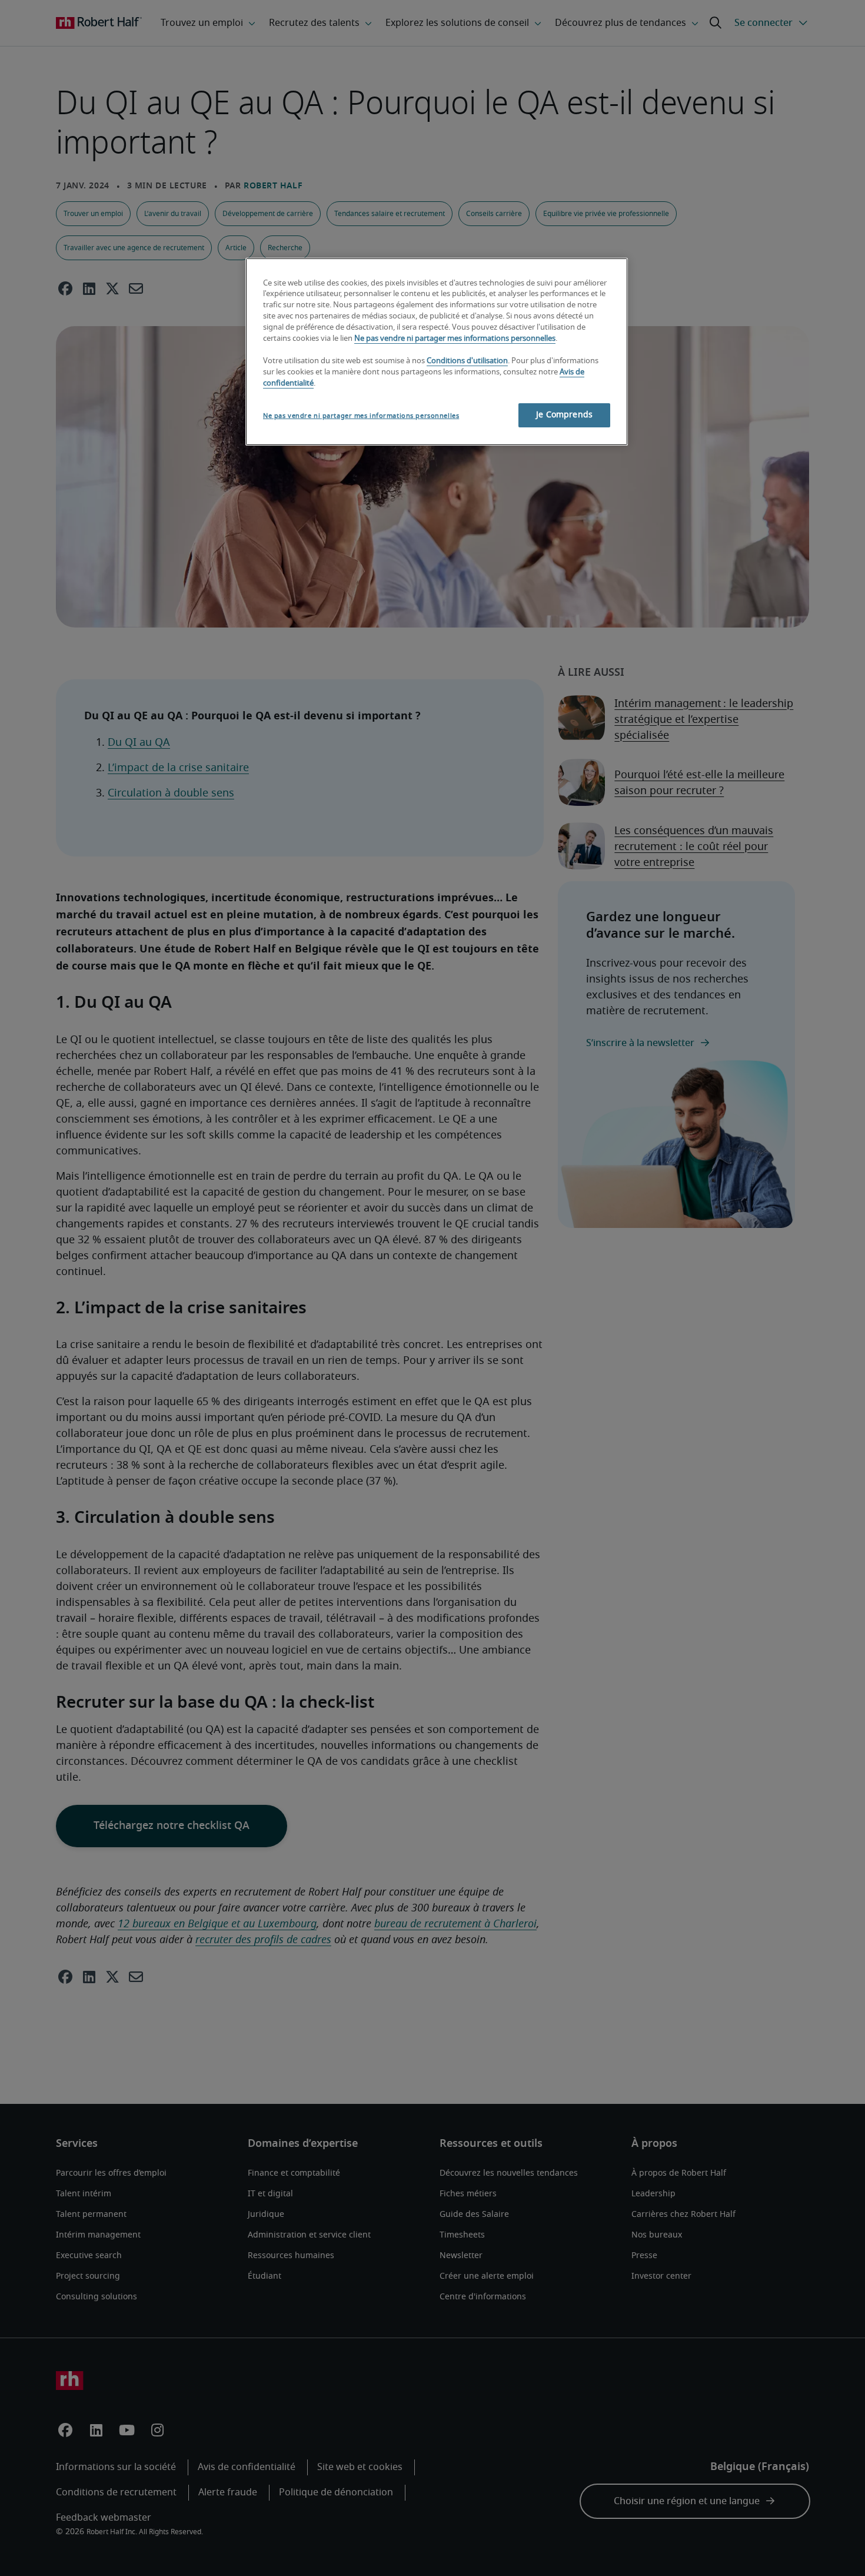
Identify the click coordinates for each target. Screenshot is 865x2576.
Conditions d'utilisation (467, 361)
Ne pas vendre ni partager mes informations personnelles (455, 339)
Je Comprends (564, 415)
